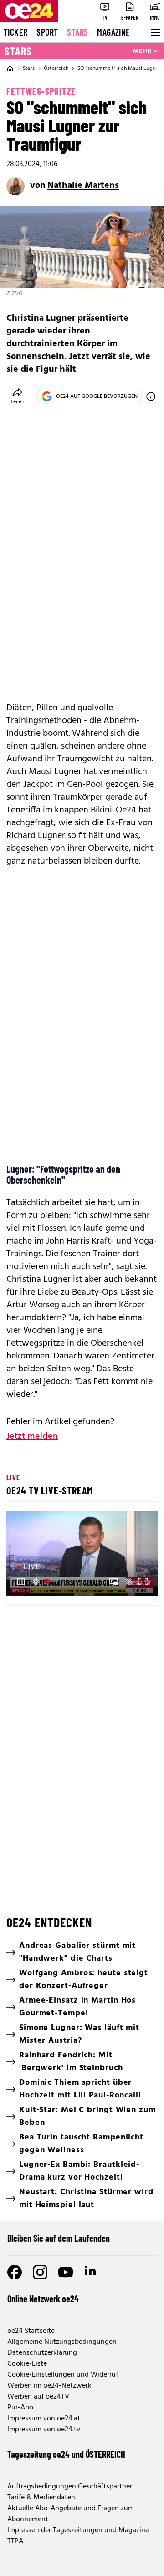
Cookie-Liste (27, 2364)
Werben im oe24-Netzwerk (49, 2386)
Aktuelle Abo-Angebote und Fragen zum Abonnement (71, 2514)
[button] (21, 1582)
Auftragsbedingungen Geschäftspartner (70, 2487)
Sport (47, 32)
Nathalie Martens (83, 186)
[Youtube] (66, 2272)
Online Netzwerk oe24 (43, 2299)
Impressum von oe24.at (44, 2419)
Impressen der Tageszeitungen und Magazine (78, 2530)
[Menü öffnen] (155, 32)
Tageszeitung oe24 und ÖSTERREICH (66, 2454)
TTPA (15, 2541)
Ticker (15, 32)
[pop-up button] (128, 1582)
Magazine (113, 32)
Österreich (56, 68)
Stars (77, 32)
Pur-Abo (20, 2408)
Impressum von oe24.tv (44, 2430)
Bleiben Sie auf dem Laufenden (59, 2238)
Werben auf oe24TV (38, 2397)
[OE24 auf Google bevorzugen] (151, 396)
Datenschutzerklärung (42, 2353)
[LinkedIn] (91, 2272)
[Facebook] (15, 2272)
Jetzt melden (32, 1436)
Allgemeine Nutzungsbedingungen (62, 2342)
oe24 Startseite (31, 2331)
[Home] (10, 68)
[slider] (52, 1582)
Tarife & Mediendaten (41, 2498)
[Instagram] (40, 2272)
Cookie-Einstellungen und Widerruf (63, 2375)
